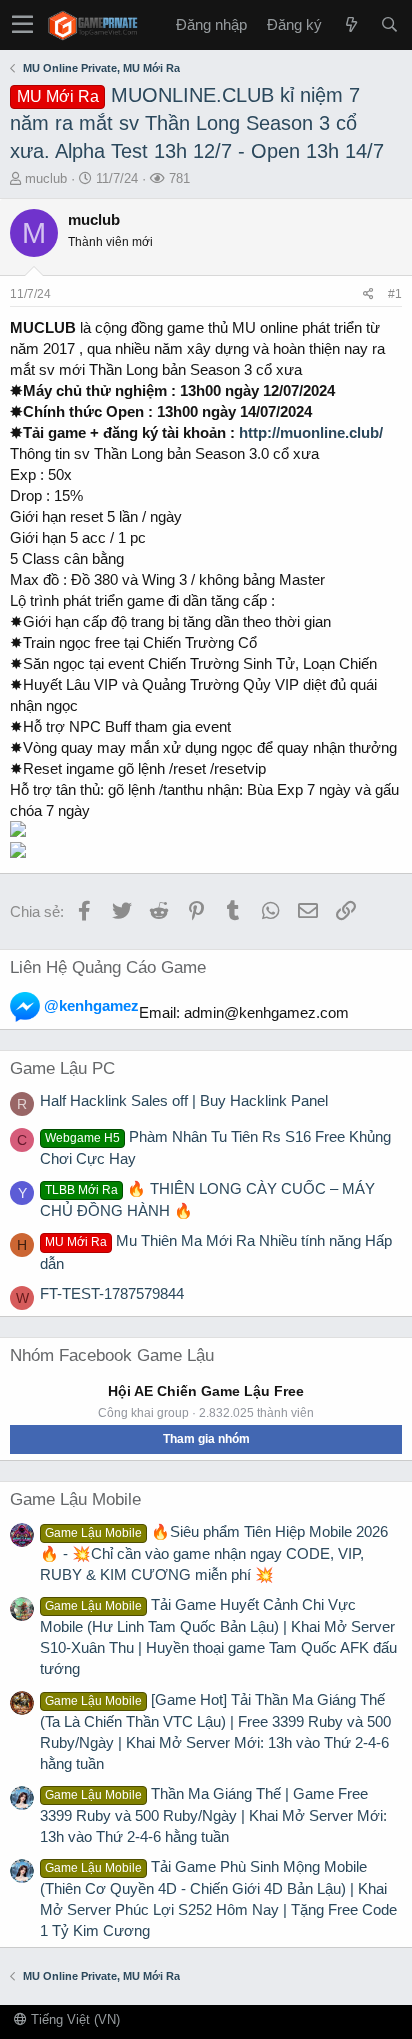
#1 (395, 294)
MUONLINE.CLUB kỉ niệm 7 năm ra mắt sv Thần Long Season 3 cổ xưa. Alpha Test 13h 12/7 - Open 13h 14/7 (197, 123)
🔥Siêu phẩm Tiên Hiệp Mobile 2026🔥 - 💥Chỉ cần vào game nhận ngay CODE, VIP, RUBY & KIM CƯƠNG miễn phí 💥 (214, 1553)
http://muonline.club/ (311, 432)
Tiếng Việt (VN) (73, 2019)
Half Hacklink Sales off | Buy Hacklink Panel (184, 1100)
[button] (22, 25)
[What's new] (351, 24)
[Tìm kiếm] (389, 24)
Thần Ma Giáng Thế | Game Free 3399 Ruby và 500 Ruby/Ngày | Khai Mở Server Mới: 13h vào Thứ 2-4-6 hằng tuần (213, 1815)
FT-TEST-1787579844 (112, 1293)
